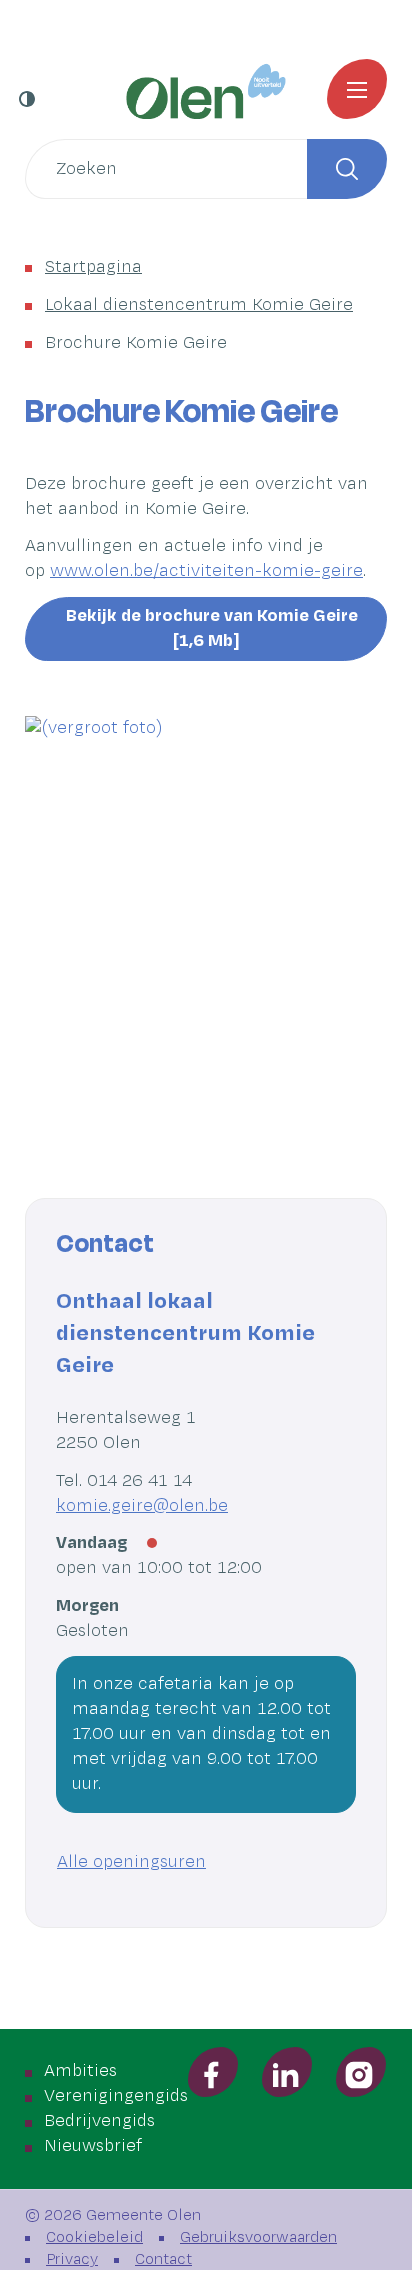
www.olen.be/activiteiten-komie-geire (206, 571)
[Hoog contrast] (29, 99)
